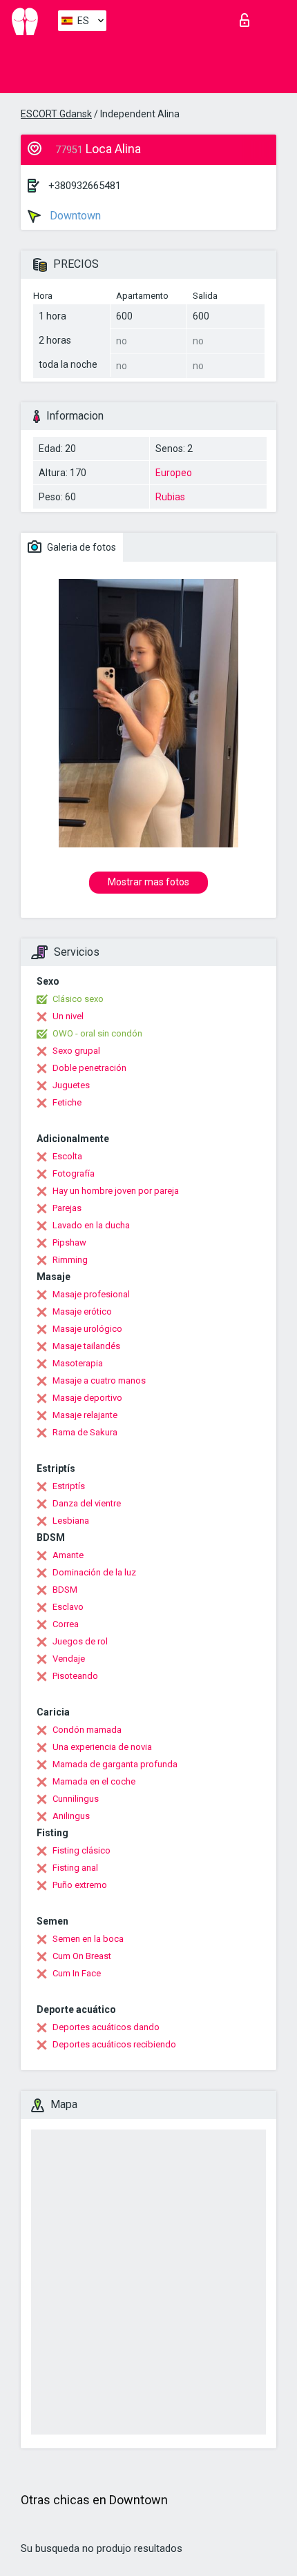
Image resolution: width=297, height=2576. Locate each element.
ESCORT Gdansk (56, 114)
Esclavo (68, 1607)
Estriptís (69, 1486)
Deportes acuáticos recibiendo (114, 2044)
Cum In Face (77, 1973)
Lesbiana (71, 1521)
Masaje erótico (82, 1311)
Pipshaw (69, 1242)
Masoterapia (78, 1363)
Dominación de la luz (94, 1572)
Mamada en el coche (94, 1781)
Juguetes (71, 1085)
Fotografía (74, 1173)
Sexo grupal (76, 1051)
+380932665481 (85, 186)
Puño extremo (80, 1885)
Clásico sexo (78, 999)
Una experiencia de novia (102, 1747)
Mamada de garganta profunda (115, 1764)
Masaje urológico (87, 1329)
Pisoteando (75, 1676)
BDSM (65, 1590)
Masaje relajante (85, 1415)
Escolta (67, 1156)
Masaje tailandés (86, 1346)
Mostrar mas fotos (148, 882)
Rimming (70, 1260)
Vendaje (69, 1659)
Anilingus (71, 1816)
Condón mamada (87, 1730)
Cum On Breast (82, 1956)
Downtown (74, 216)
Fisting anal (75, 1868)
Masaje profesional (91, 1294)
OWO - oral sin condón (97, 1033)
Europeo (174, 473)
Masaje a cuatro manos (99, 1380)
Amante (68, 1555)
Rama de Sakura (85, 1432)
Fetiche (67, 1102)
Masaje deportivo (87, 1398)
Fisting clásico (82, 1850)
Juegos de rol (80, 1641)
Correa (66, 1624)
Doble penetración (89, 1068)
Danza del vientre (87, 1503)
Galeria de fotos (80, 547)
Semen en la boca (88, 1939)
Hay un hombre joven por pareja (116, 1191)
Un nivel (68, 1016)
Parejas (67, 1208)
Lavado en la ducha (91, 1225)
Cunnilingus (76, 1799)
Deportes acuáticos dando (106, 2027)
